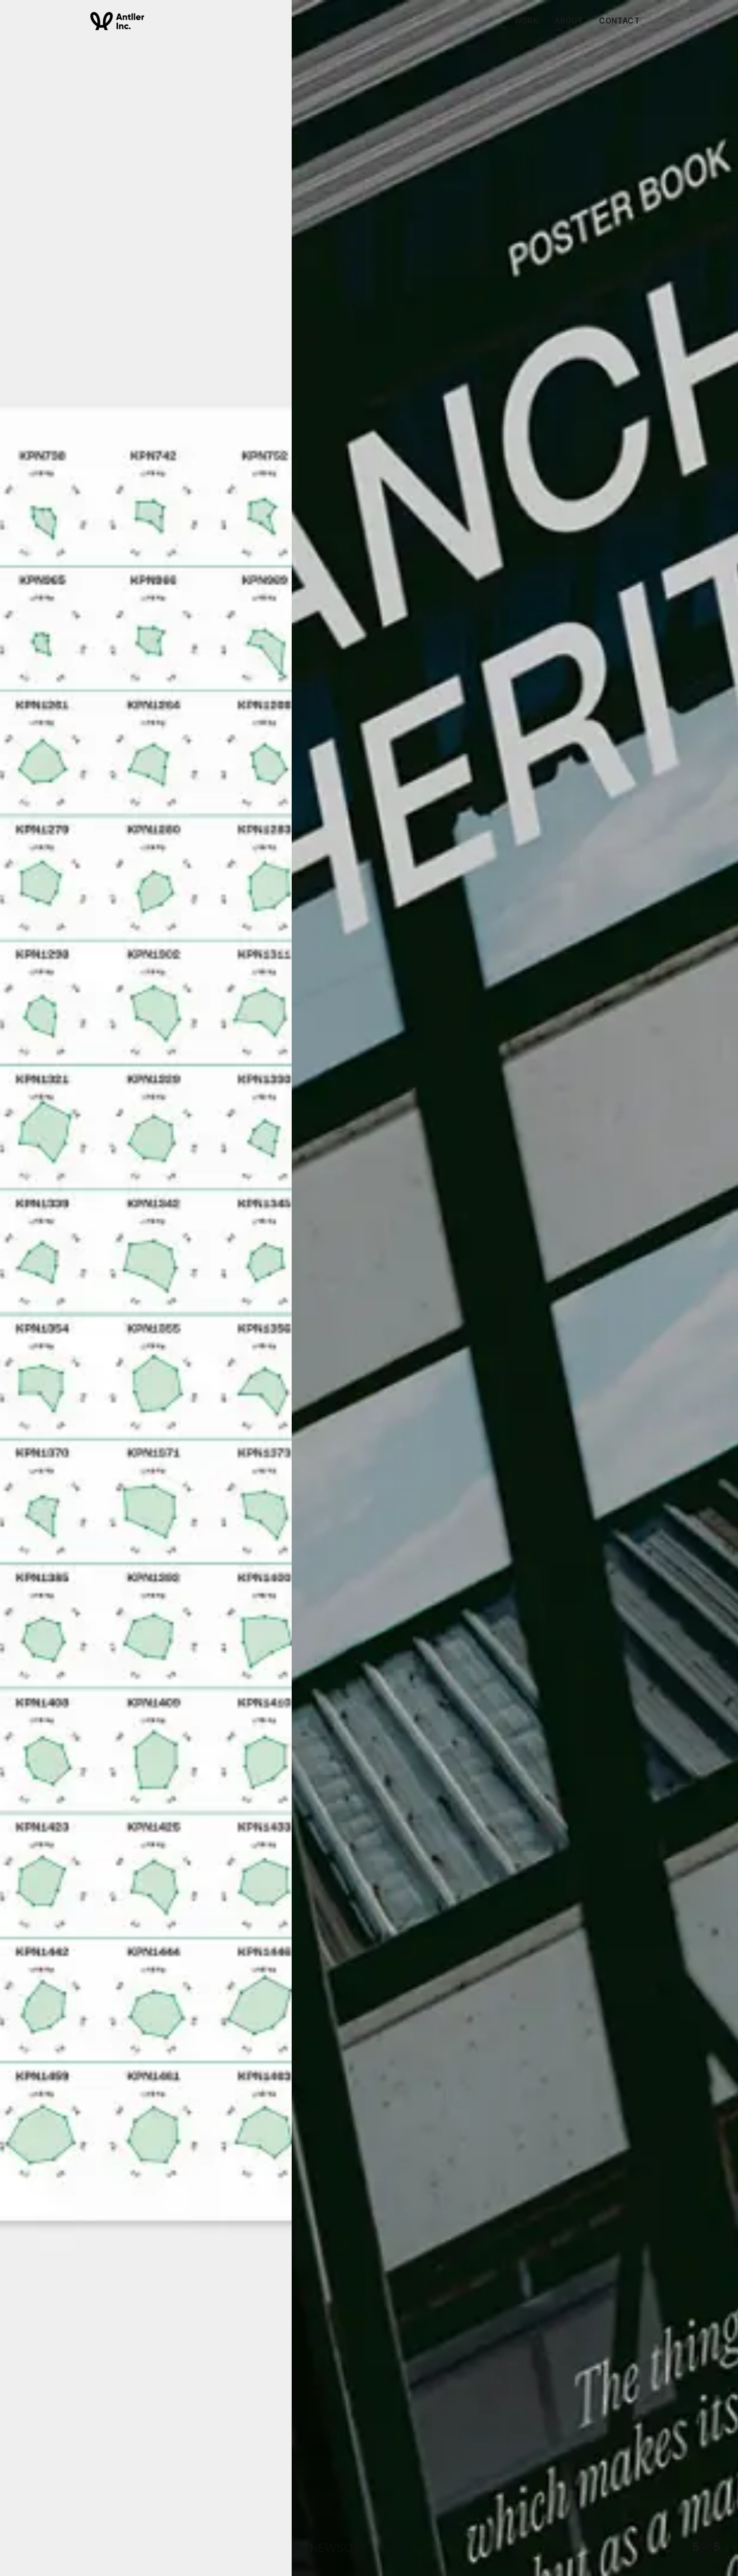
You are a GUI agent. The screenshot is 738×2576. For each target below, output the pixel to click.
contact (619, 21)
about (569, 21)
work (526, 21)
